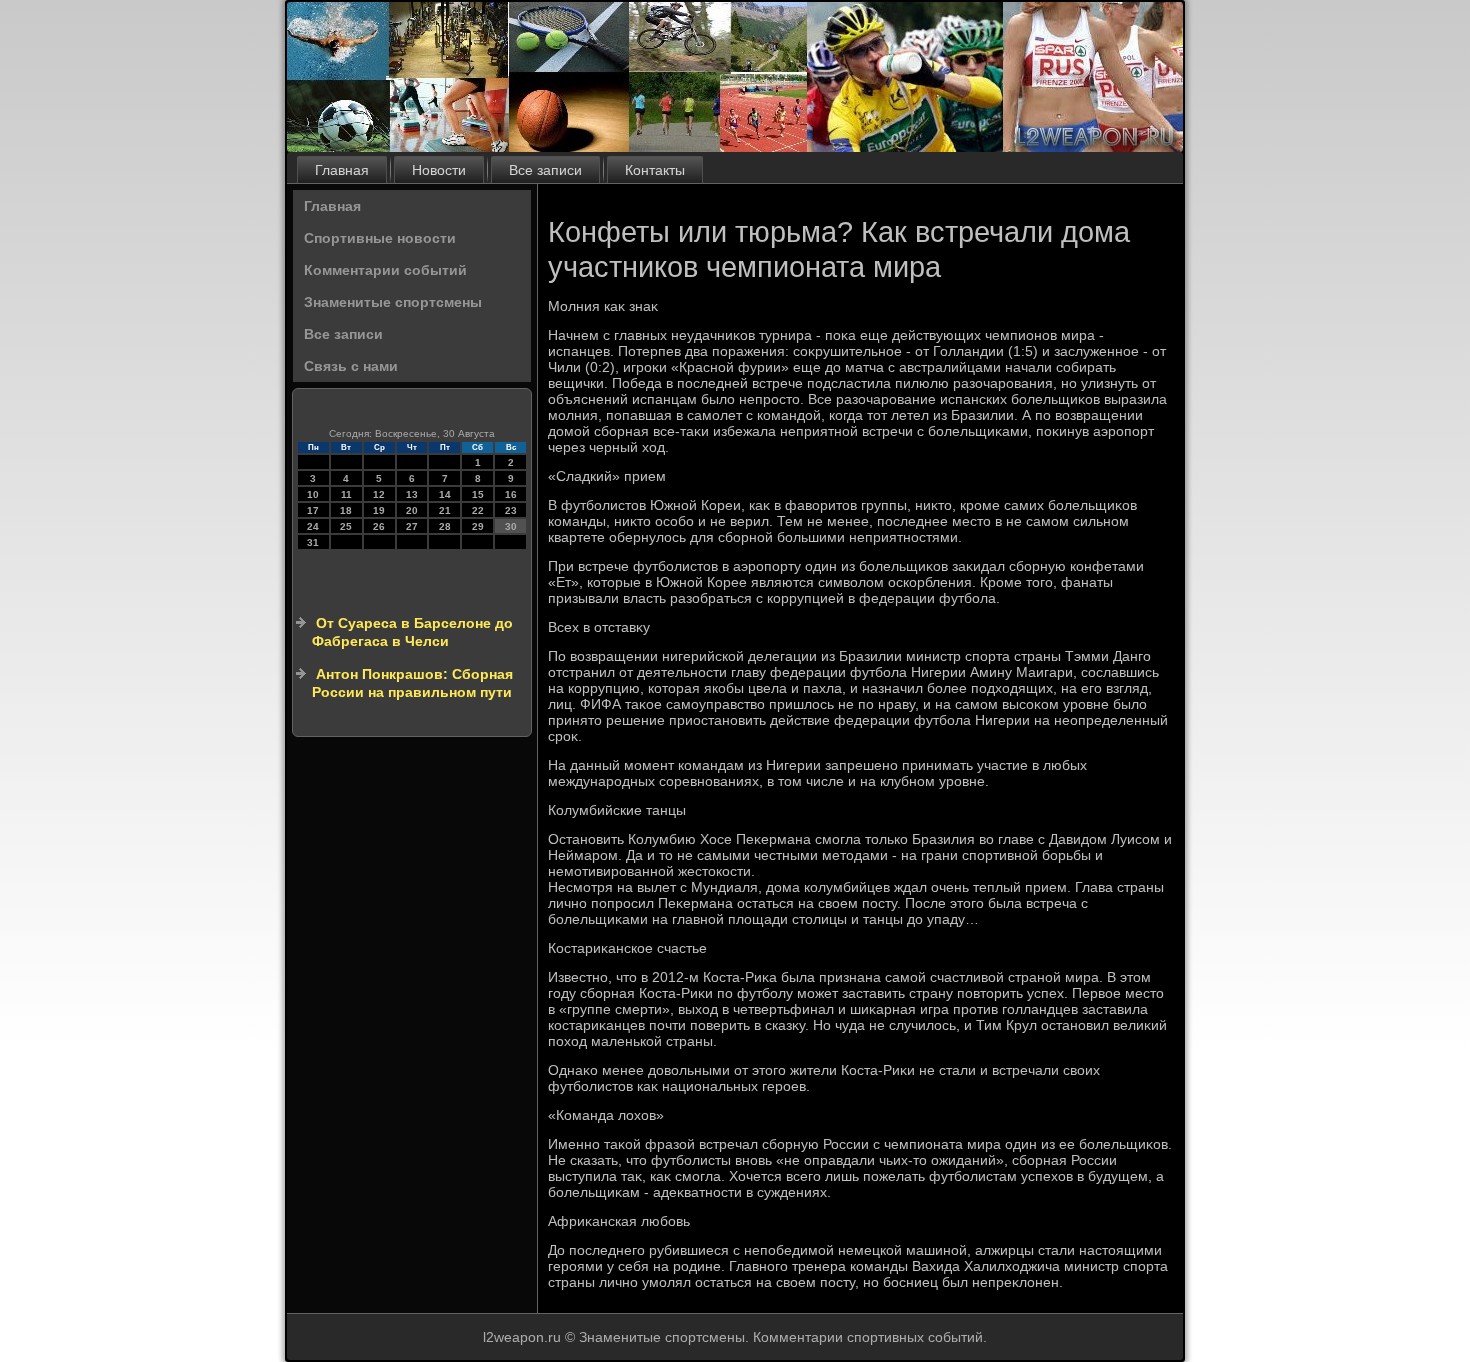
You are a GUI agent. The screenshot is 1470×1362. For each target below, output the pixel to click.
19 (379, 510)
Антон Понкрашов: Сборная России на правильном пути (412, 683)
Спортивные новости (380, 238)
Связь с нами (351, 366)
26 (379, 526)
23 (511, 510)
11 (346, 494)
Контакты (655, 170)
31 (313, 542)
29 (478, 526)
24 (313, 526)
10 (313, 494)
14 (445, 494)
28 (445, 526)
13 (412, 494)
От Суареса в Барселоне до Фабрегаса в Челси (412, 632)
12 (379, 494)
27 (412, 526)
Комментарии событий (385, 270)
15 (478, 494)
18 (346, 510)
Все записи (545, 170)
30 (511, 526)
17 (313, 510)
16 (511, 494)
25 (346, 526)
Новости (439, 170)
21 (445, 510)
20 (412, 510)
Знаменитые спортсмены (393, 302)
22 (478, 510)
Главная (342, 170)
